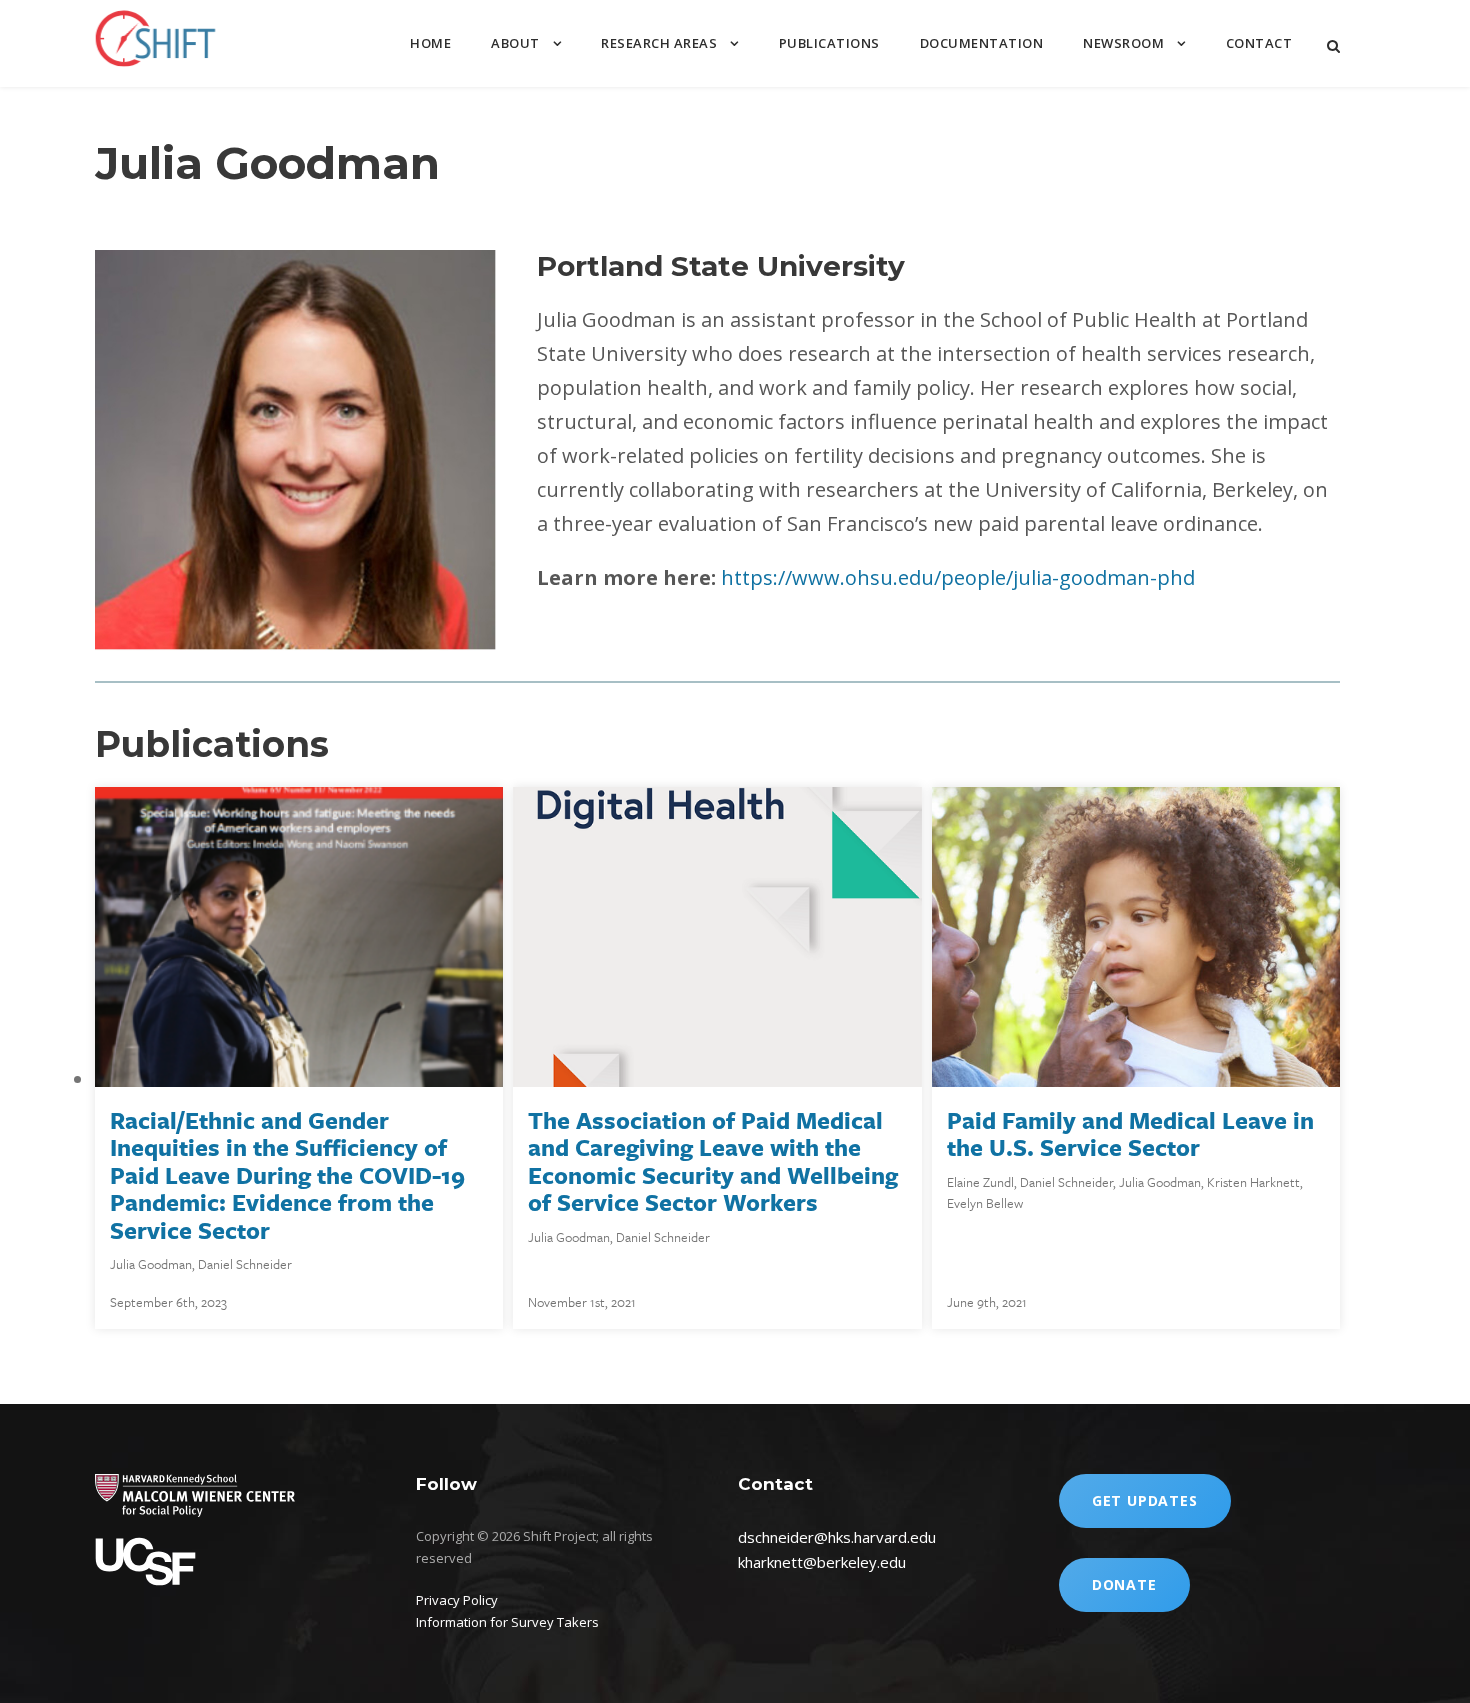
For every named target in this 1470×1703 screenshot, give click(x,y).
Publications (829, 43)
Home (430, 43)
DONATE (1124, 1584)
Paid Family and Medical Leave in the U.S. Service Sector (1130, 1134)
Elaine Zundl (980, 1182)
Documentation (982, 43)
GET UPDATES (1145, 1500)
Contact (1259, 43)
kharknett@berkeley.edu (822, 1562)
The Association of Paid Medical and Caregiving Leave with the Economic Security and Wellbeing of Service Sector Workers (713, 1161)
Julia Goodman (151, 1264)
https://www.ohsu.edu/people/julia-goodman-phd (958, 577)
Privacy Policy (457, 1600)
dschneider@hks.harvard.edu (837, 1537)
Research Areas (659, 43)
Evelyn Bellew (985, 1203)
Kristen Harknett (1253, 1182)
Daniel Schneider (245, 1264)
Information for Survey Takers (507, 1622)
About (515, 43)
